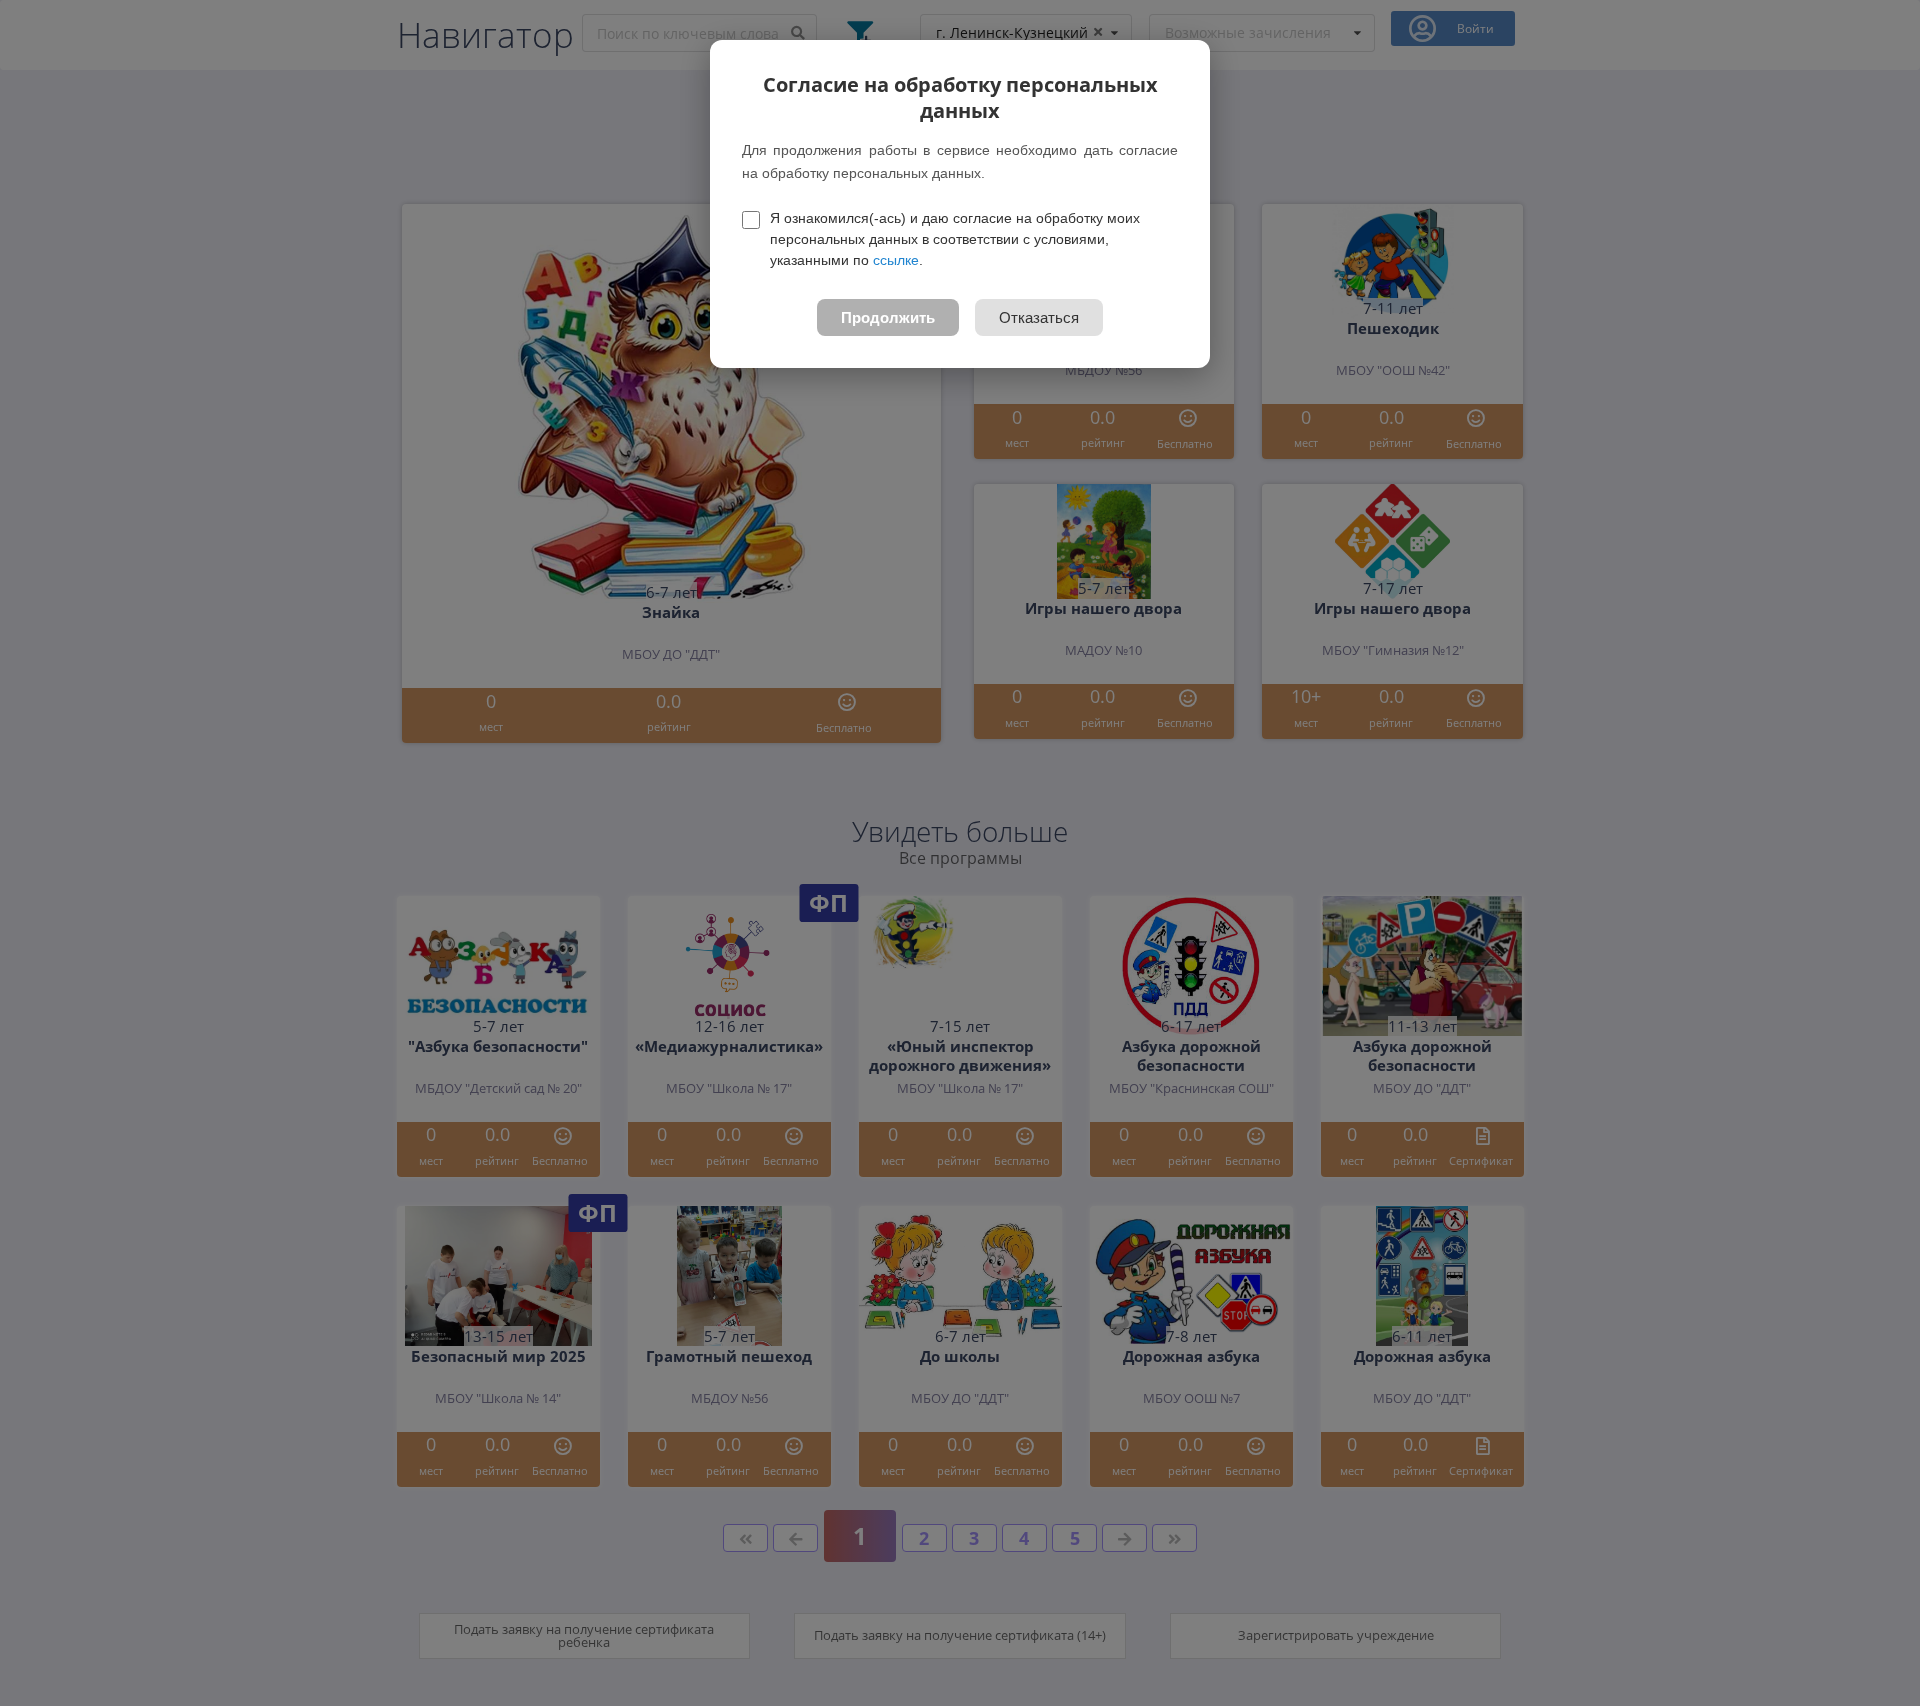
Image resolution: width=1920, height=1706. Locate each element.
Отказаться (1039, 317)
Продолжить (888, 317)
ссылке (896, 260)
